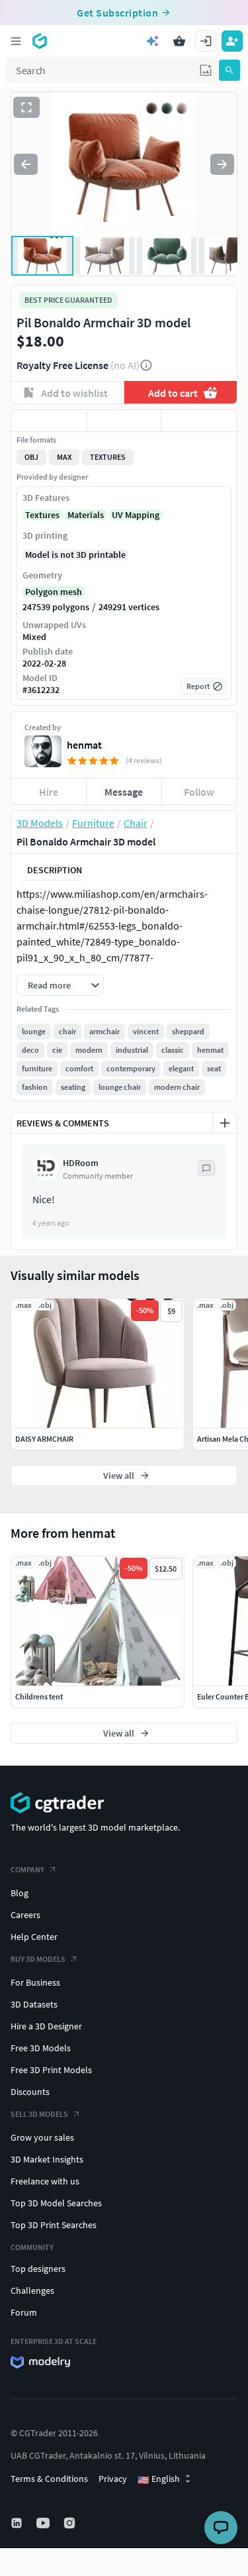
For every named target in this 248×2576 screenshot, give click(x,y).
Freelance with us (45, 2181)
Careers (25, 1915)
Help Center (34, 1937)
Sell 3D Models (39, 2114)
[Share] (199, 421)
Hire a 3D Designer (46, 2026)
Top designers (38, 2269)
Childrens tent (39, 1696)
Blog (20, 1893)
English (159, 2479)
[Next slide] (222, 164)
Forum (24, 2312)
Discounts (30, 2092)
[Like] (49, 421)
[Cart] (179, 41)
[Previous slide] (26, 164)
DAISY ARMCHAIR (44, 1439)
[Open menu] (16, 41)
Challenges (32, 2290)
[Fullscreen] (26, 107)
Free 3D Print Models (51, 2070)
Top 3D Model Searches (56, 2203)
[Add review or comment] (225, 1123)
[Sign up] (232, 41)
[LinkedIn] (18, 2523)
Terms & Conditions (49, 2479)
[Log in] (206, 41)
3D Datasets (34, 2004)
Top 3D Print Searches (54, 2225)
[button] (206, 70)
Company (27, 1869)
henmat (84, 745)
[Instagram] (71, 2523)
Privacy (113, 2479)
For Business (35, 1982)
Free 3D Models (41, 2048)
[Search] (229, 70)
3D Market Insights (47, 2159)
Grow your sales (42, 2137)
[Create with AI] (153, 41)
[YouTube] (44, 2523)
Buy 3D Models (38, 1959)
